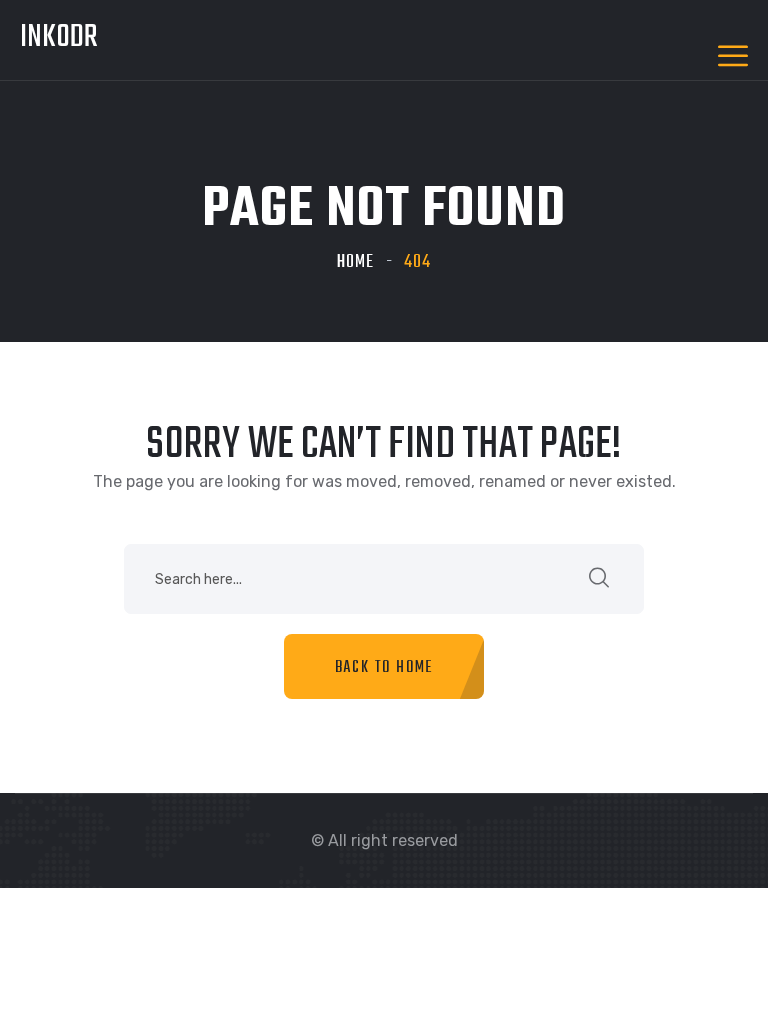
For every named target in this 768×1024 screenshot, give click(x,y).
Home (355, 262)
